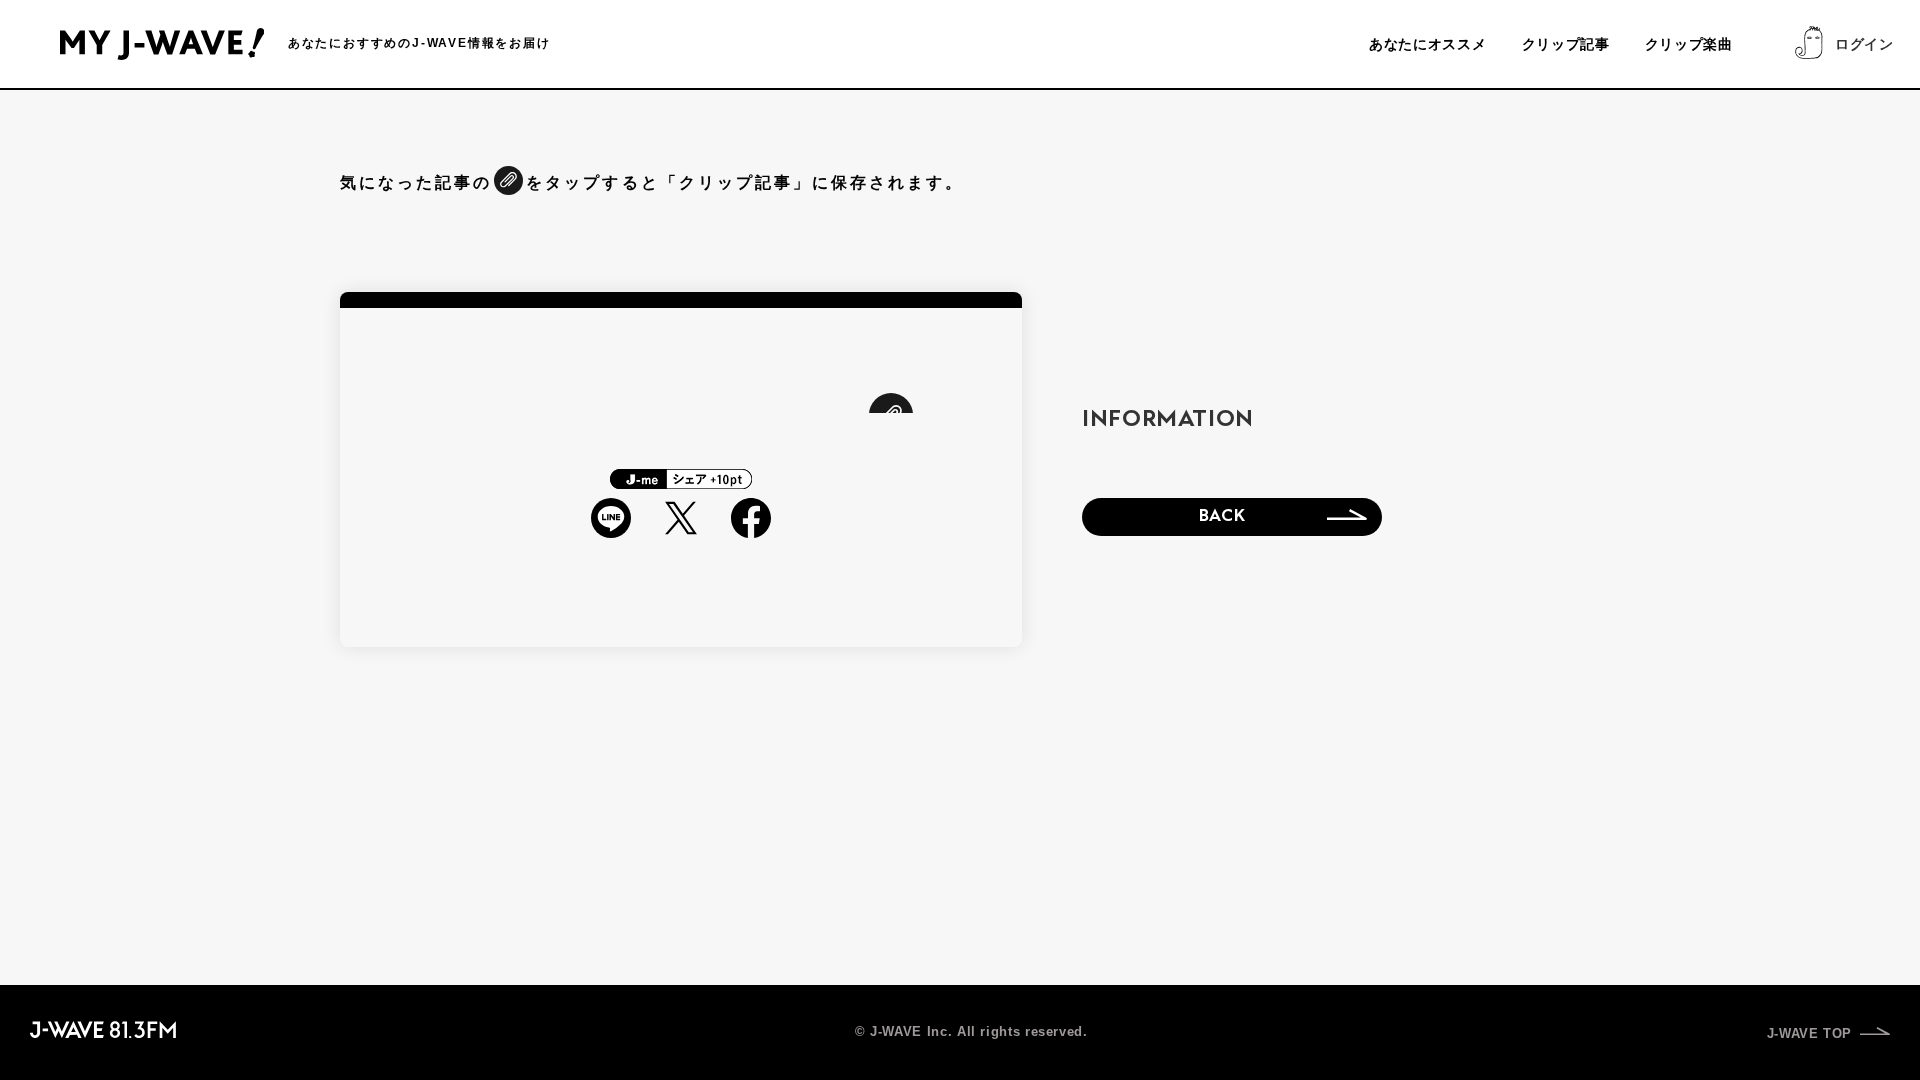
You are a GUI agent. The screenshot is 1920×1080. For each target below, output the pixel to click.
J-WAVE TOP (1809, 1033)
